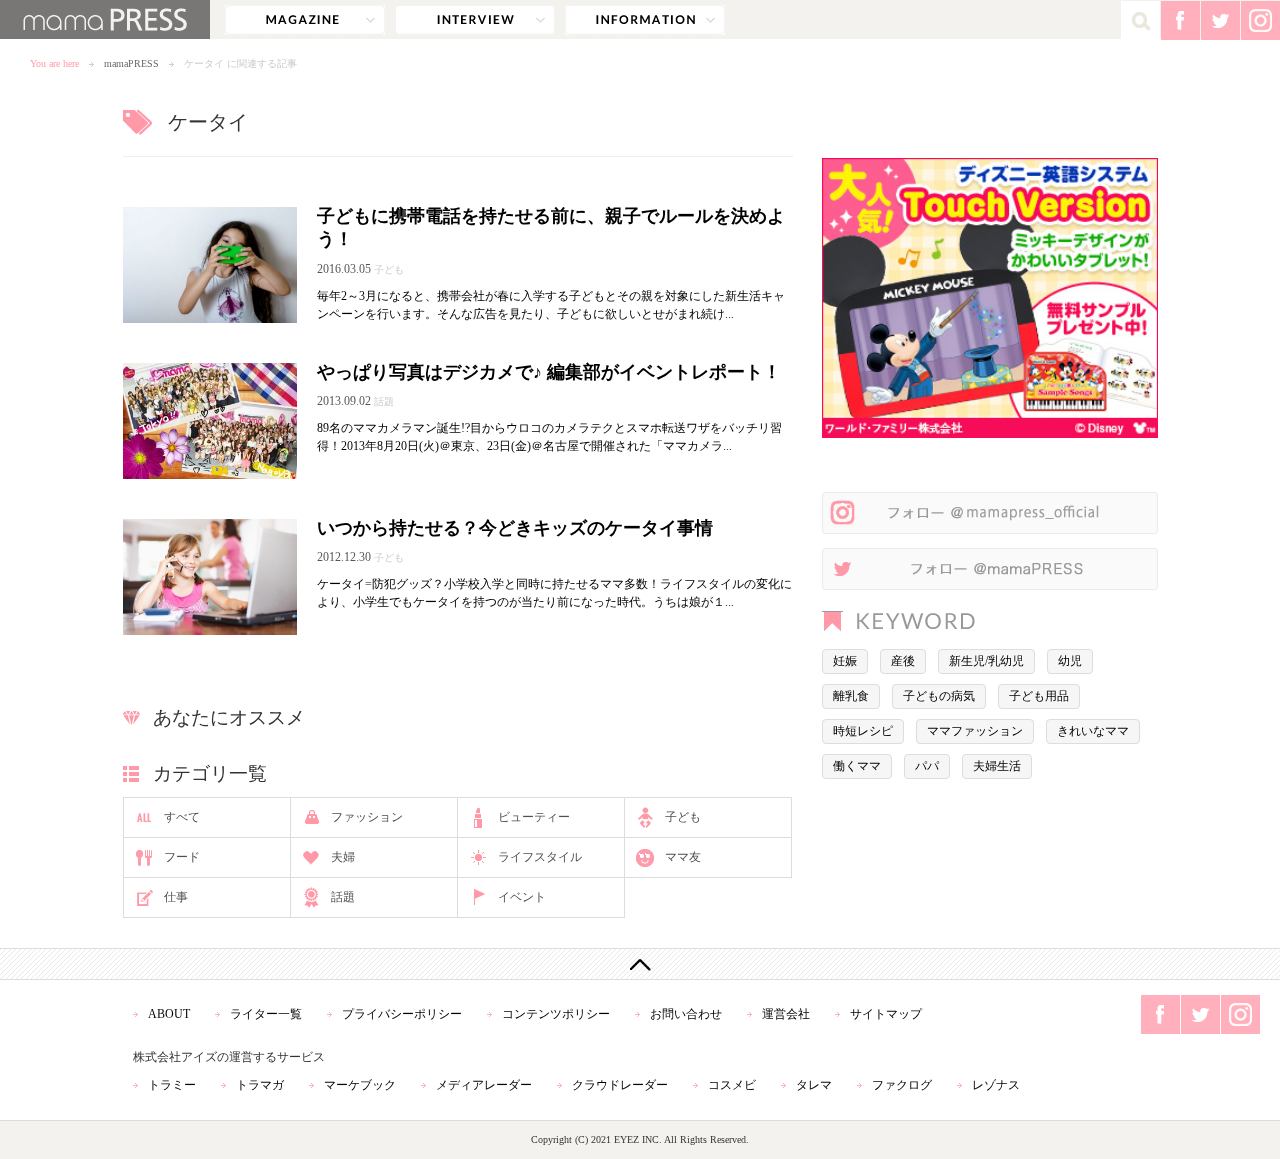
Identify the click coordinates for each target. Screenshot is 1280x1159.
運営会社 (786, 1014)
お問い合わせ (686, 1014)
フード (182, 857)
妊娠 (845, 661)
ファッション (367, 817)
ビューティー (534, 817)
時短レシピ (863, 731)
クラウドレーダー (620, 1085)
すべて (182, 817)
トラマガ (260, 1085)
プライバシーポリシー (402, 1014)
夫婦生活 (997, 766)
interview (475, 20)
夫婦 (343, 857)
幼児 (1070, 661)
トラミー (172, 1085)
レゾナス (996, 1085)
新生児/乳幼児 (986, 661)
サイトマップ (886, 1014)
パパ (927, 766)
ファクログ (902, 1085)
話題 (343, 897)
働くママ (857, 766)
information (645, 20)
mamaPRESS (131, 63)
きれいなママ (1093, 731)
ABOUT (169, 1014)
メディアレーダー (484, 1085)
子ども (683, 817)
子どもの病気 (939, 696)
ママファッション (975, 731)
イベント (522, 897)
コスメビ (732, 1085)
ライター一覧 (266, 1014)
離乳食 (851, 696)
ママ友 (683, 857)
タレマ (814, 1085)
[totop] (640, 964)
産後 (903, 661)
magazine (305, 20)
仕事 (176, 897)
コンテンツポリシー (556, 1014)
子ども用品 (1039, 696)
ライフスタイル (540, 857)
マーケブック (360, 1085)
